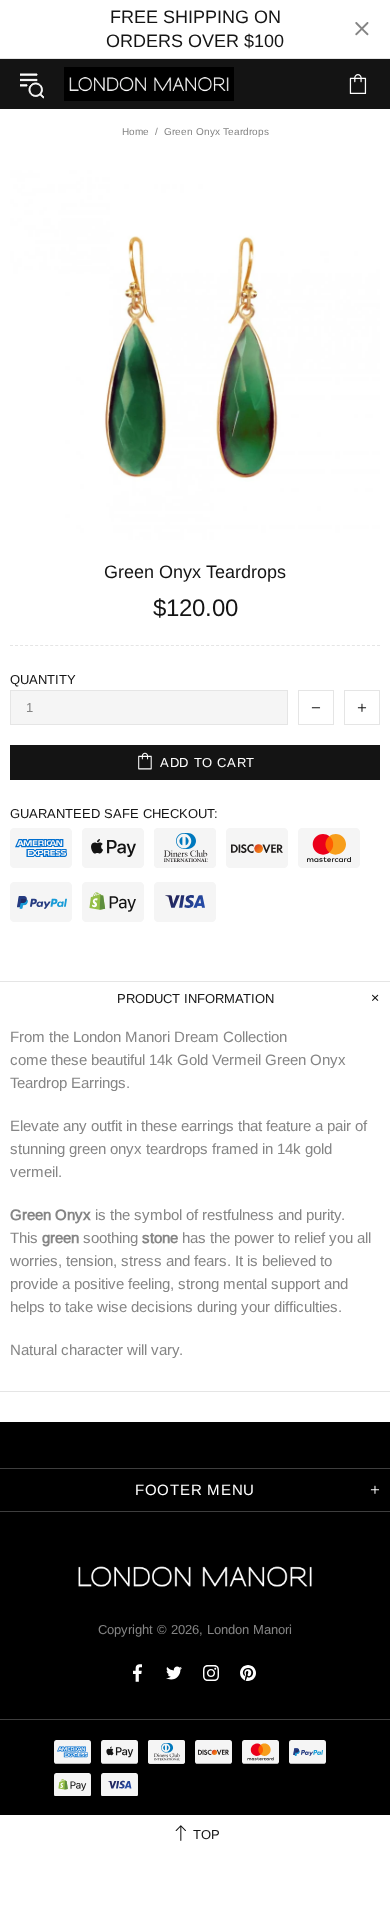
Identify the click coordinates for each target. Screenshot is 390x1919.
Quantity (43, 679)
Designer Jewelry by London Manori (149, 83)
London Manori (249, 1629)
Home (135, 131)
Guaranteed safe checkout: (114, 813)
